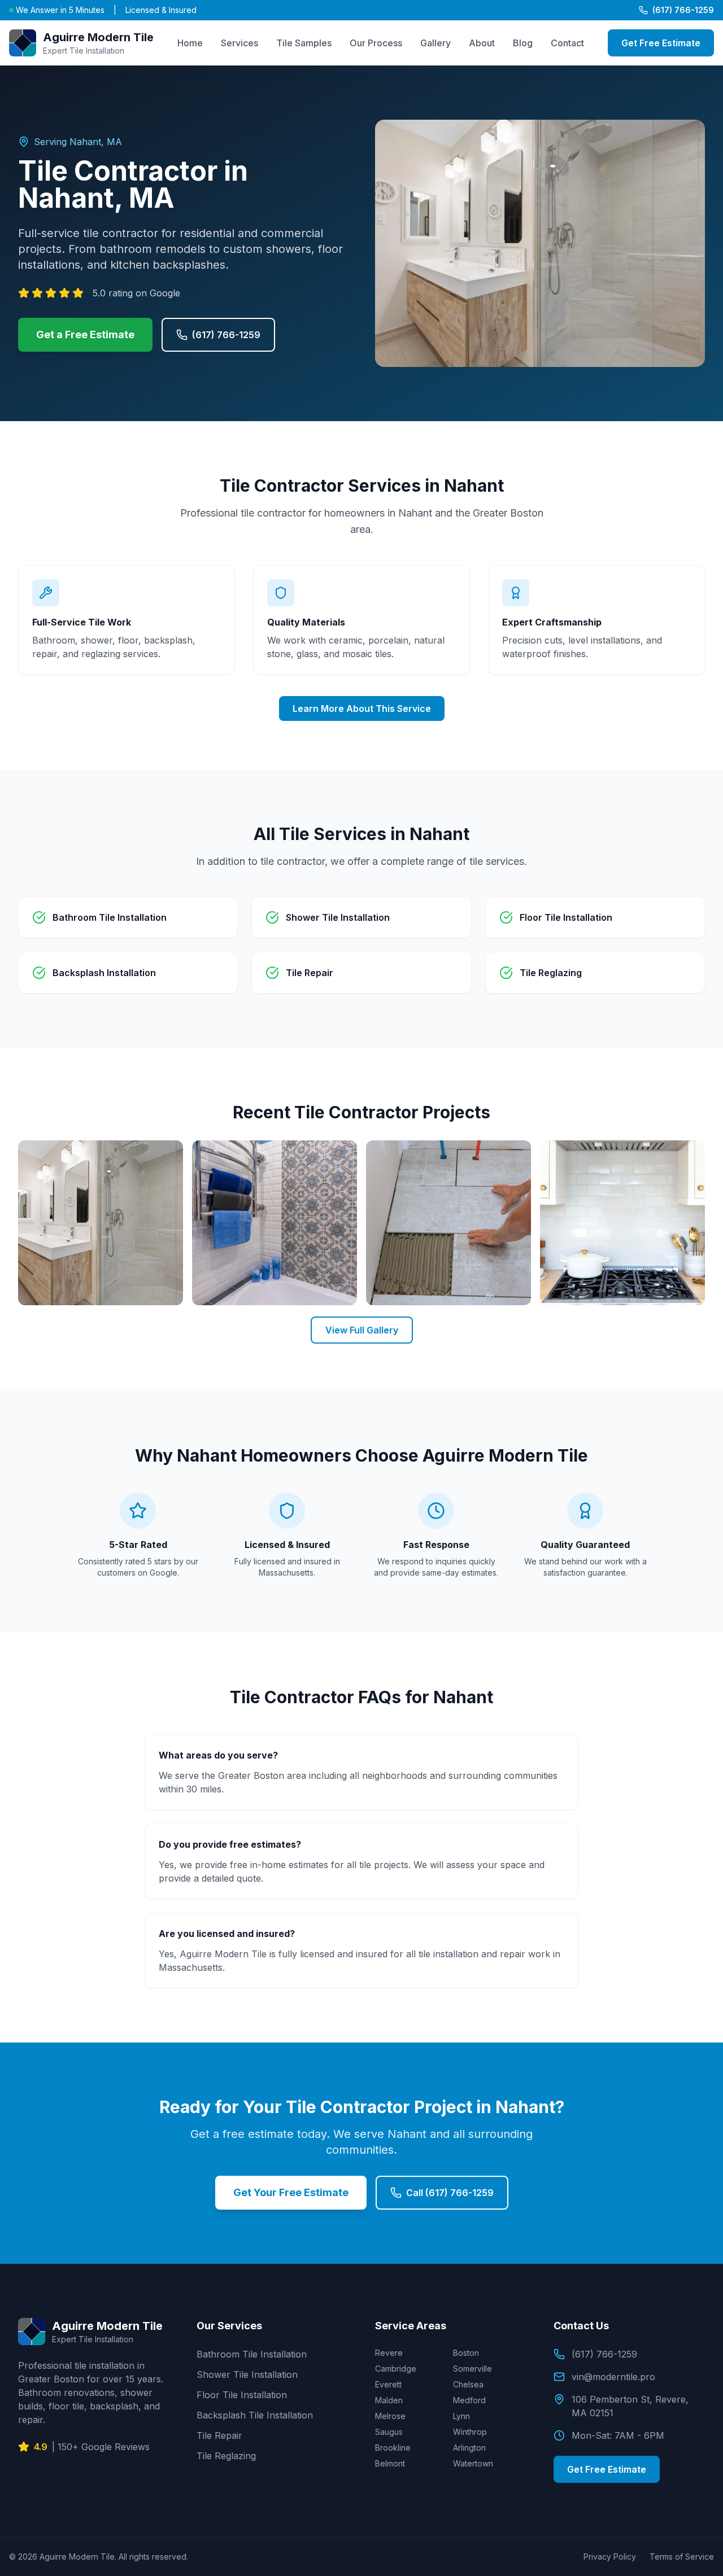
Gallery (435, 43)
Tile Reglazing (226, 2456)
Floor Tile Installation (242, 2395)
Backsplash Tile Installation (255, 2415)
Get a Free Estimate (85, 334)
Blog (523, 43)
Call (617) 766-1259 (450, 2193)
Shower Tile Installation (247, 2374)
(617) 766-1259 (683, 10)
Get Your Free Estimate (291, 2192)
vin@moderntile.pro (613, 2377)
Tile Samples (304, 43)
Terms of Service (682, 2557)
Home (190, 43)
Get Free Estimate (661, 43)
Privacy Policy (610, 2557)
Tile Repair (219, 2435)
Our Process (376, 43)
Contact (567, 43)
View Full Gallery (362, 1330)
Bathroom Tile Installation (252, 2354)
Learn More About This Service (362, 708)
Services (239, 43)
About (482, 43)
